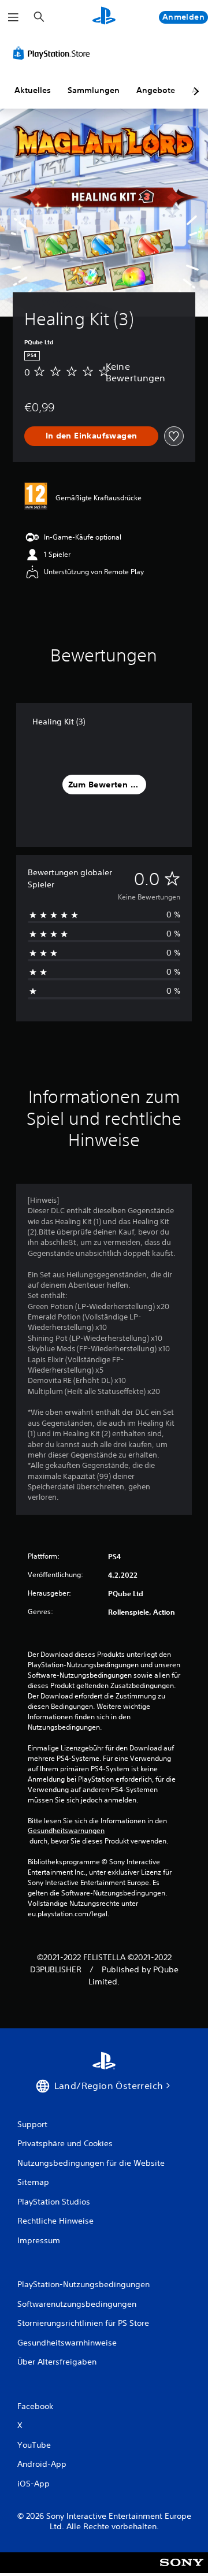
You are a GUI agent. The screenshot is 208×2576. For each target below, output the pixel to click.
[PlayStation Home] (104, 17)
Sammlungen (94, 90)
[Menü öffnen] (13, 17)
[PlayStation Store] (54, 53)
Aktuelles (33, 90)
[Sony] (182, 2571)
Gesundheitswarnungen (66, 1831)
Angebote (156, 90)
